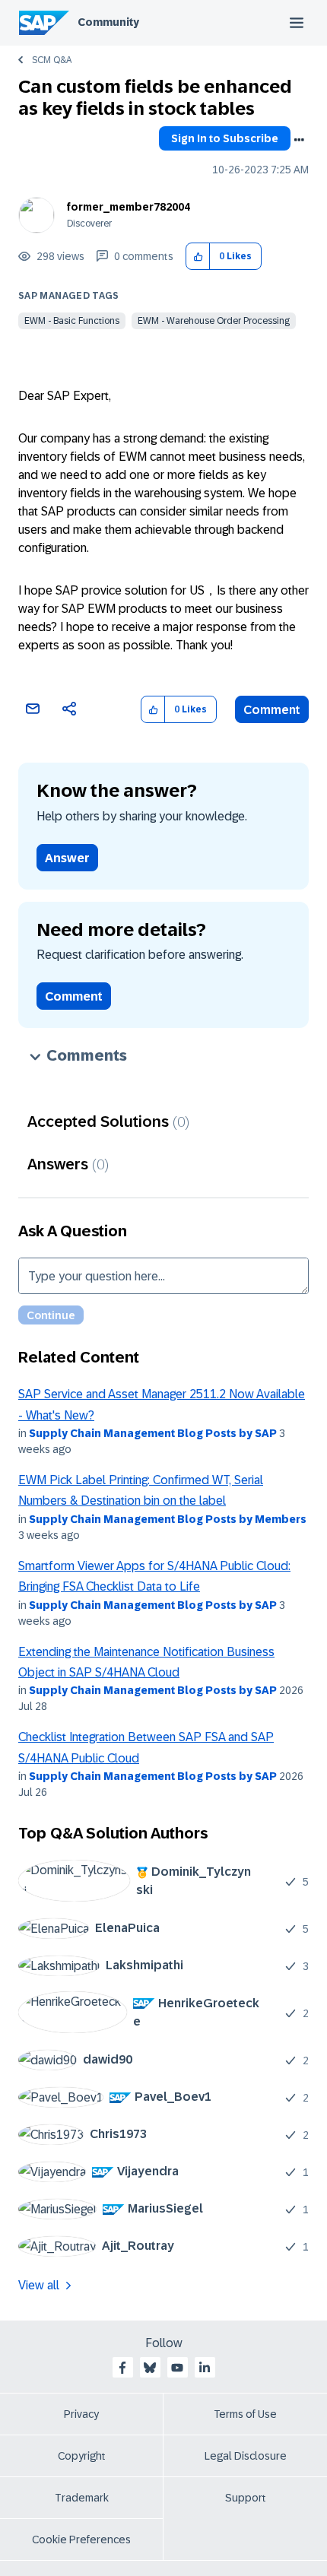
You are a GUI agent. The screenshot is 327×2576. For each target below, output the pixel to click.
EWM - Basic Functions (72, 321)
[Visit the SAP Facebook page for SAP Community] (122, 2368)
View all (39, 2285)
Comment (272, 710)
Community (108, 22)
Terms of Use (245, 2414)
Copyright (82, 2456)
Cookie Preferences (81, 2540)
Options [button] (299, 140)
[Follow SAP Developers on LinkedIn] (205, 2368)
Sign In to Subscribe (225, 138)
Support (246, 2498)
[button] (198, 257)
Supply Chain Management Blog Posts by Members (168, 1519)
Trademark (82, 2498)
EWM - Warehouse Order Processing (214, 321)
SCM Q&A (52, 60)
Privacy (81, 2414)
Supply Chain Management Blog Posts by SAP (153, 1433)
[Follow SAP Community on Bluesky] (150, 2368)
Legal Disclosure (246, 2456)
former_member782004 (129, 207)
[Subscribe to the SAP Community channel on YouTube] (177, 2368)
